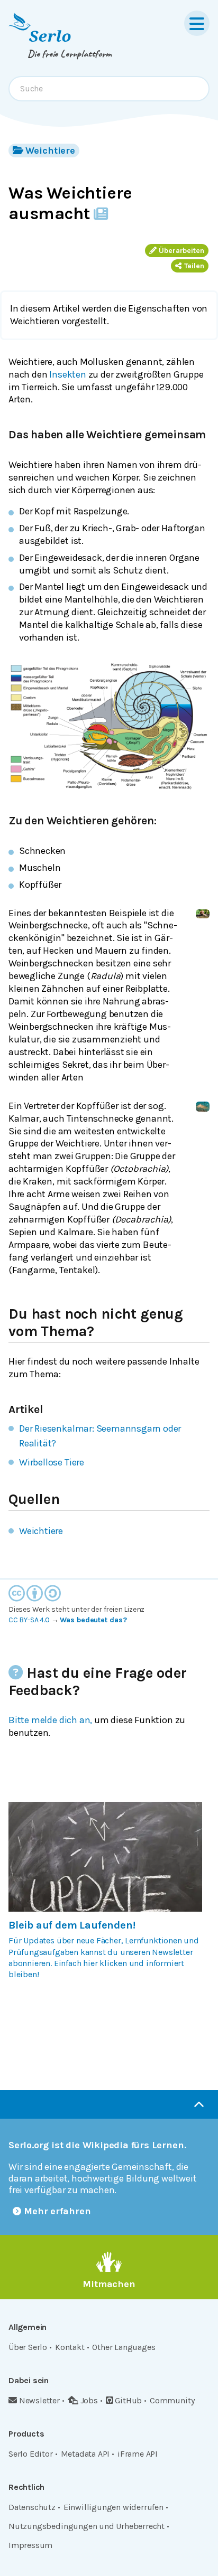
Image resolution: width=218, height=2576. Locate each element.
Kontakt (70, 2347)
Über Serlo (28, 2347)
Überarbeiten (181, 251)
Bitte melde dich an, (50, 1720)
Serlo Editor (31, 2454)
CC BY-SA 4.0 (29, 1620)
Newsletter (39, 2400)
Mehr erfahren (57, 2211)
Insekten (67, 374)
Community (172, 2400)
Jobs (89, 2400)
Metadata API (85, 2454)
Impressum (30, 2545)
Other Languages (124, 2347)
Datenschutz (32, 2507)
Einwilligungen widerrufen (113, 2507)
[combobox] (109, 89)
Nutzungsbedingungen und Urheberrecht (87, 2526)
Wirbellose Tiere (52, 1462)
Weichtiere (50, 151)
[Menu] (197, 23)
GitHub (128, 2400)
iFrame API (138, 2454)
